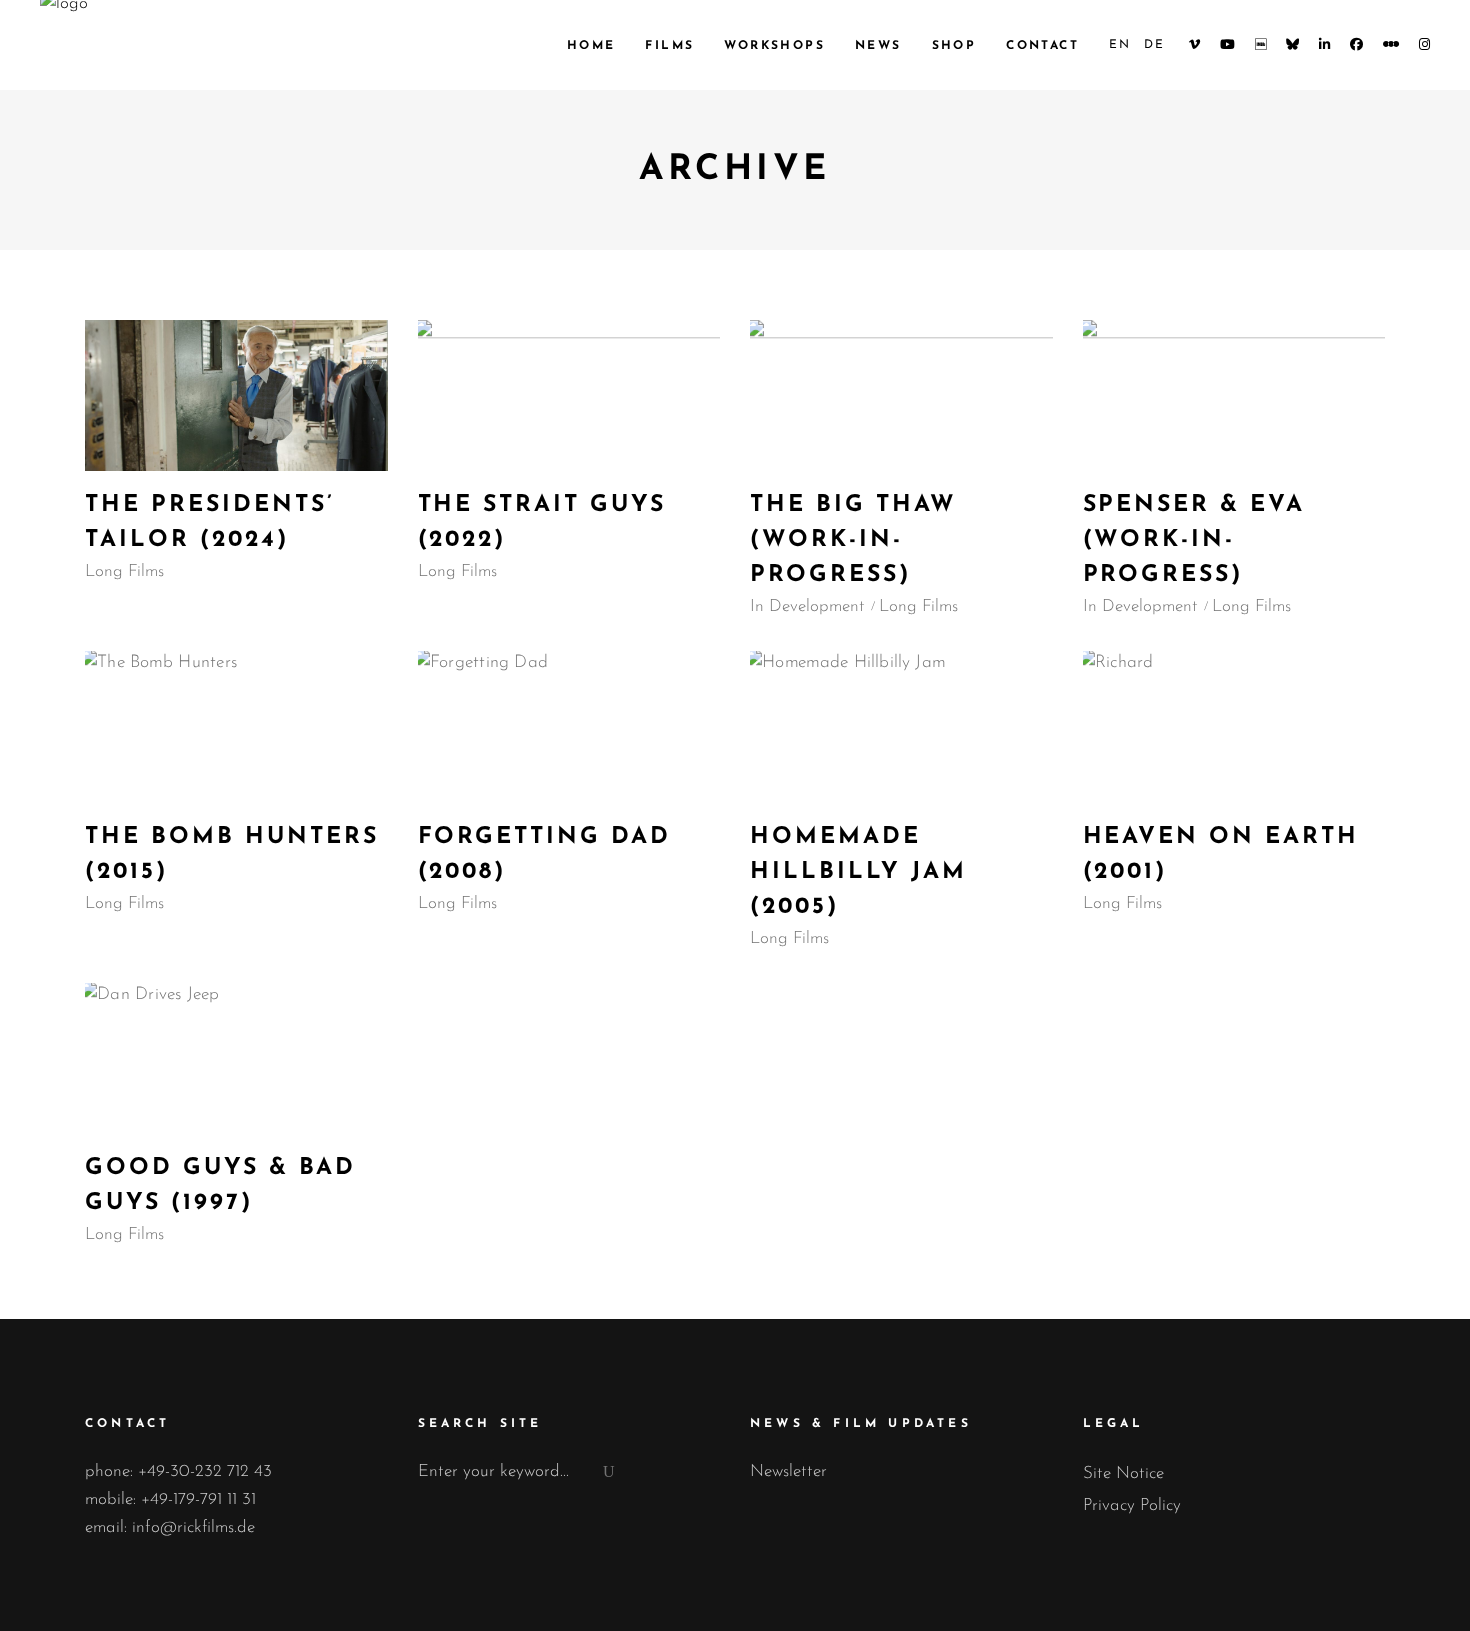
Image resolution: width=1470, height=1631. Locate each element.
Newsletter (788, 1471)
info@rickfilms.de (193, 1527)
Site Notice (1123, 1473)
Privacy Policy (1132, 1505)
